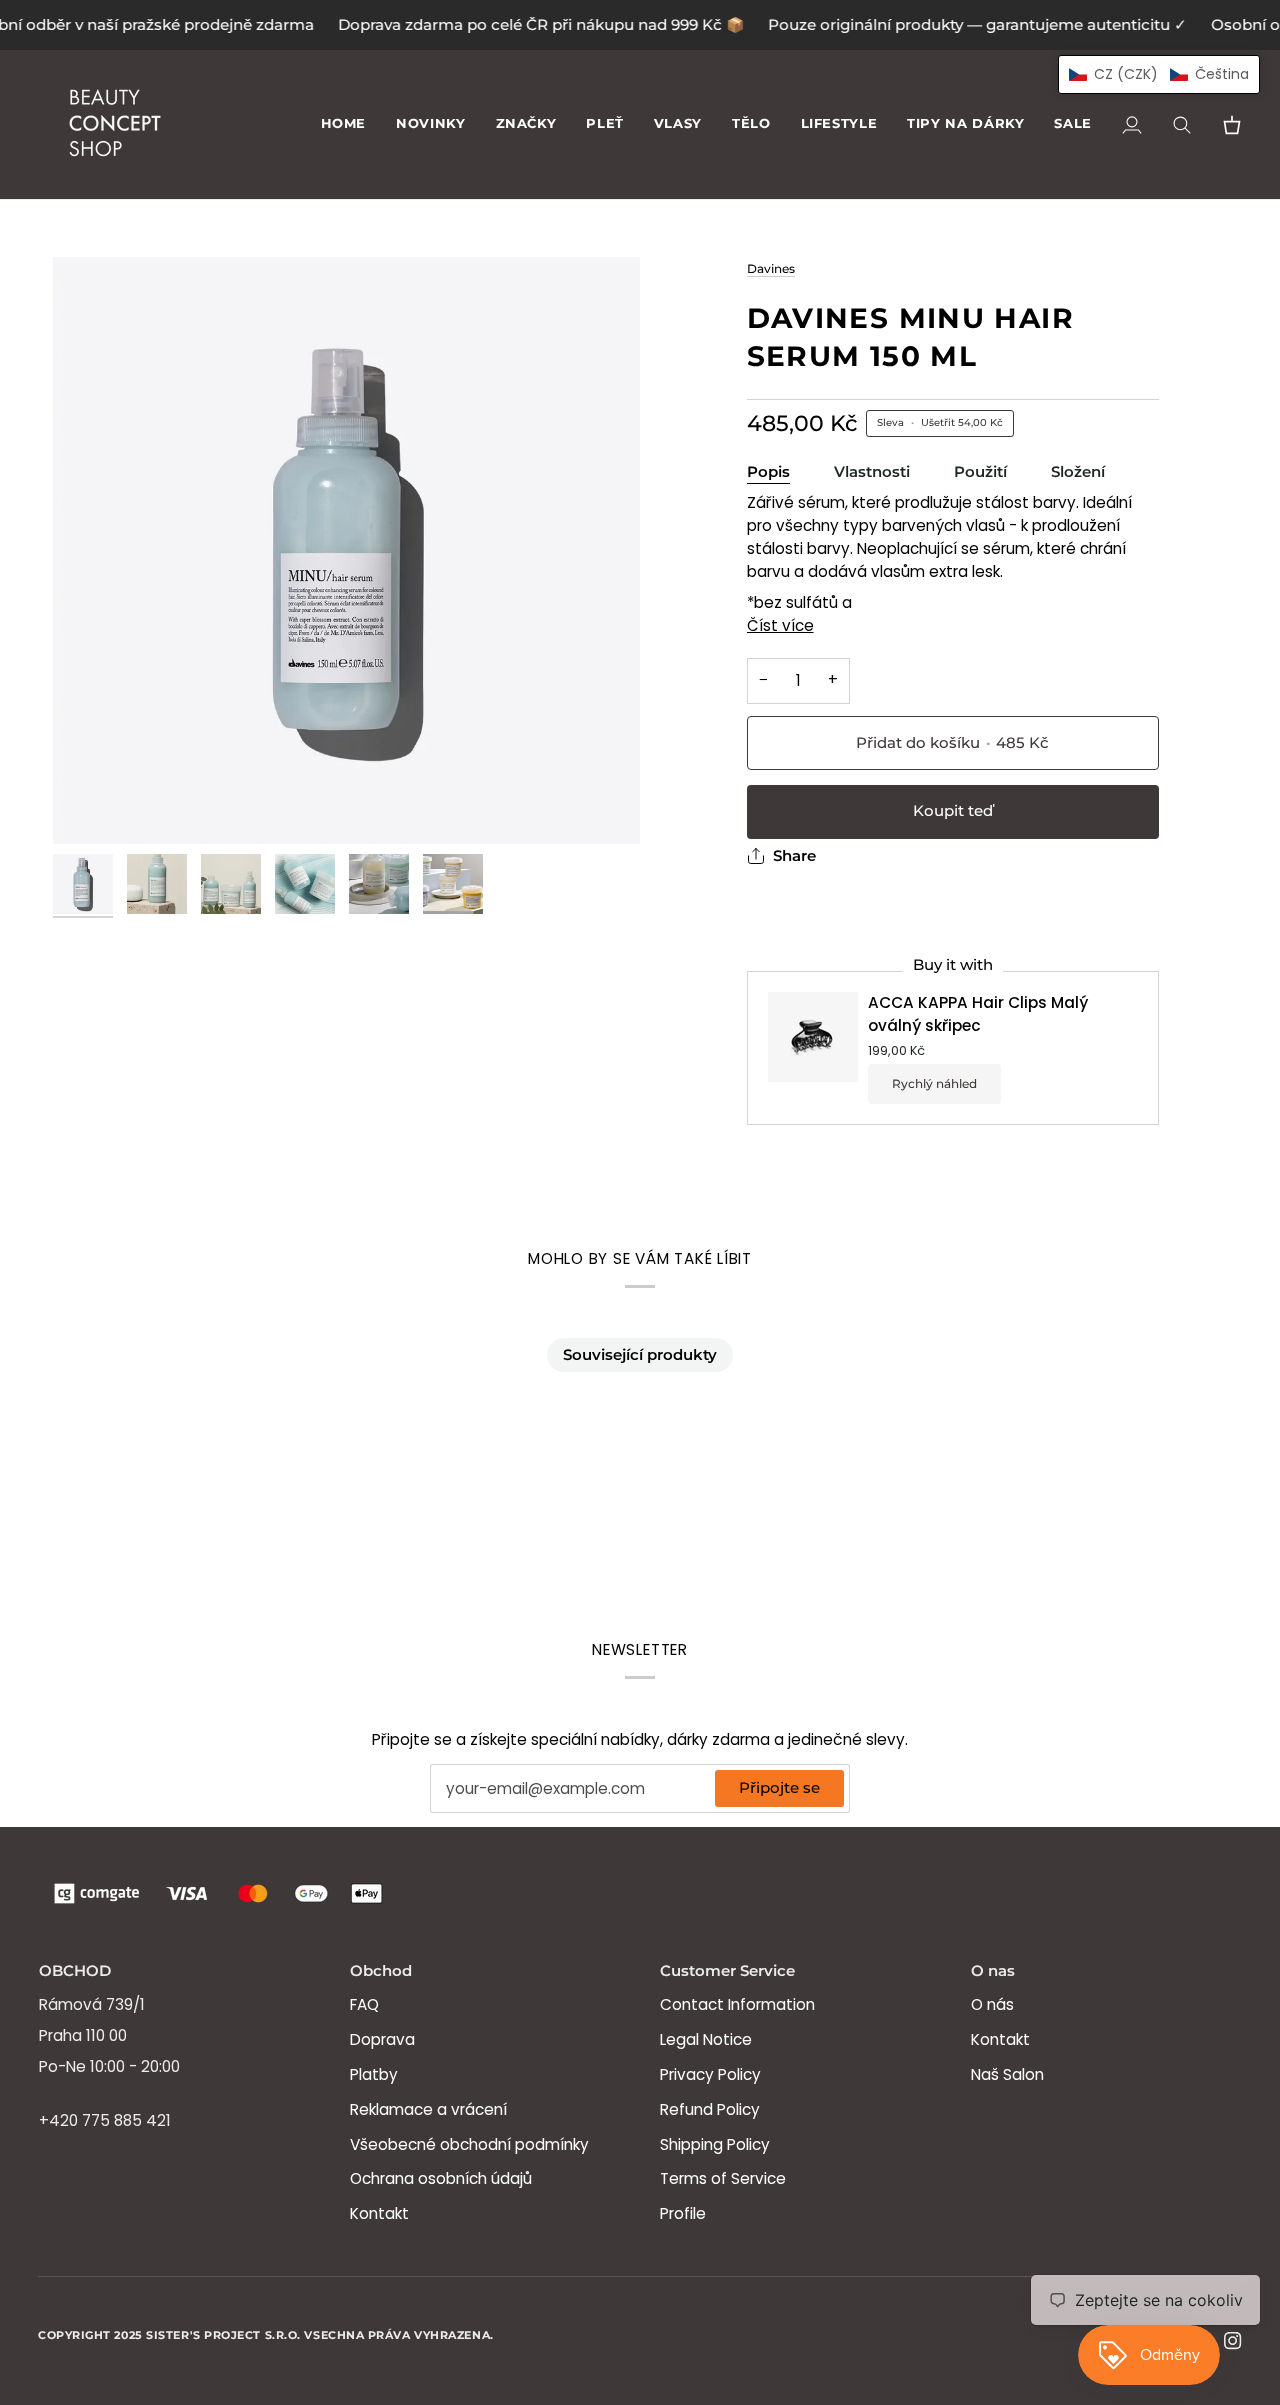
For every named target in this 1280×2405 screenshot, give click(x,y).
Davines (771, 268)
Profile (683, 2213)
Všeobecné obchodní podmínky (469, 2144)
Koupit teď (953, 811)
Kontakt (379, 2213)
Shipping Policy (715, 2144)
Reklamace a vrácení (428, 2109)
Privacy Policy (710, 2074)
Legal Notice (706, 2039)
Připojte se (779, 1788)
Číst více (780, 625)
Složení (1078, 472)
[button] (526, 124)
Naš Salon (1007, 2074)
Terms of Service (723, 2178)
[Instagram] (1233, 2341)
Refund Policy (710, 2109)
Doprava (382, 2039)
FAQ (364, 2004)
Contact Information (737, 2004)
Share (794, 856)
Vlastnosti (872, 472)
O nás (992, 2004)
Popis (768, 472)
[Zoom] (346, 550)
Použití (980, 472)
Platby (374, 2074)
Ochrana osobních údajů (441, 2178)
